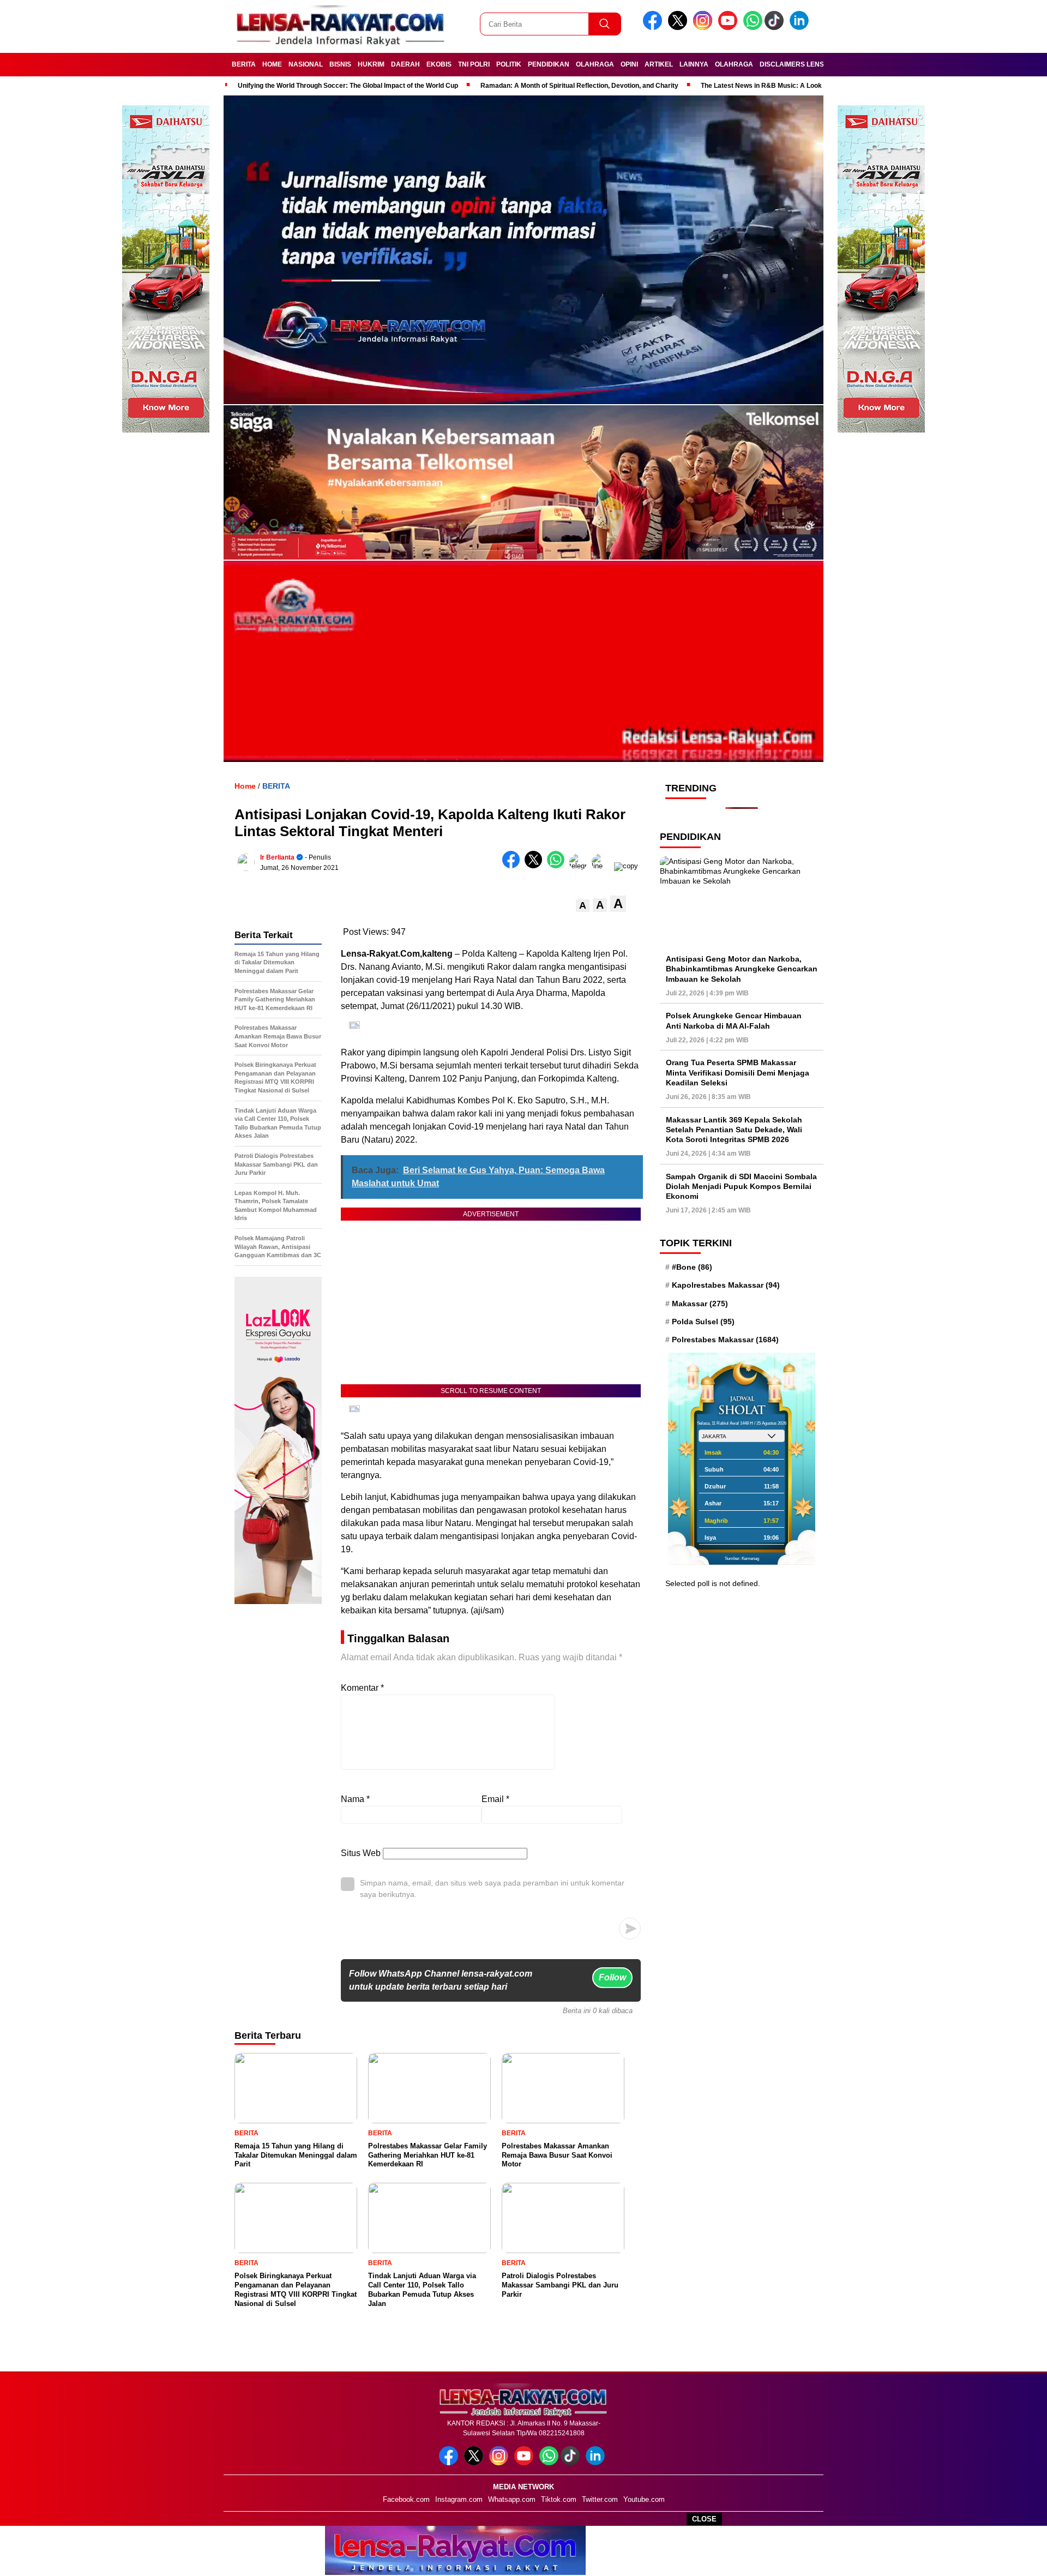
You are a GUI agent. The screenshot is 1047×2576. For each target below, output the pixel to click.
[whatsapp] (753, 28)
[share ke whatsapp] (558, 866)
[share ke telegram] (580, 866)
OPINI (629, 64)
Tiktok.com (559, 2499)
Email (495, 1799)
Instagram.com (459, 2499)
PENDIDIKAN (549, 64)
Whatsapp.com (512, 2499)
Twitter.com (600, 2499)
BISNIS (340, 64)
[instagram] (705, 28)
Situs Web (361, 1853)
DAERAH (405, 64)
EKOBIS (439, 64)
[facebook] (654, 28)
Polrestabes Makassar (725, 1340)
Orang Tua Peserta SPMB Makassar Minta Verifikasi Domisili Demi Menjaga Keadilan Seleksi (738, 1072)
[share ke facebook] (513, 866)
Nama (355, 1799)
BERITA (244, 64)
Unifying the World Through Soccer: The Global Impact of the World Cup (348, 86)
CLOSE (704, 2519)
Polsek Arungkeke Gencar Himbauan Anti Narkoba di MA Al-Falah (734, 1020)
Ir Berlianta (277, 857)
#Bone (692, 1267)
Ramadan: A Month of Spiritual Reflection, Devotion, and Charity (579, 86)
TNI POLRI (474, 64)
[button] (583, 906)
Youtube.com (644, 2499)
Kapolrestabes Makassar (726, 1285)
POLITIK (509, 64)
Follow (612, 1977)
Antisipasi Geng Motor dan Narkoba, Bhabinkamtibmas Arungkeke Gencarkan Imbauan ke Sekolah (742, 969)
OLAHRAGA (595, 64)
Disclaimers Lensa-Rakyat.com (817, 64)
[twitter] (679, 28)
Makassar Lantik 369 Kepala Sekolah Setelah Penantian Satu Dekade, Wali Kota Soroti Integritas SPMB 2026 (734, 1129)
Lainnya (694, 64)
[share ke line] (603, 866)
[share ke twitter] (536, 866)
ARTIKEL (659, 64)
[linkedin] (801, 28)
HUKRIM (371, 64)
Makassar (700, 1304)
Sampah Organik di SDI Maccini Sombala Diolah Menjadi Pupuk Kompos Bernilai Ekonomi (741, 1186)
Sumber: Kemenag (742, 1559)
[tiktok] (776, 28)
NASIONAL (306, 64)
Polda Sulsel (703, 1322)
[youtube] (730, 28)
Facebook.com (406, 2499)
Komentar (362, 1688)
